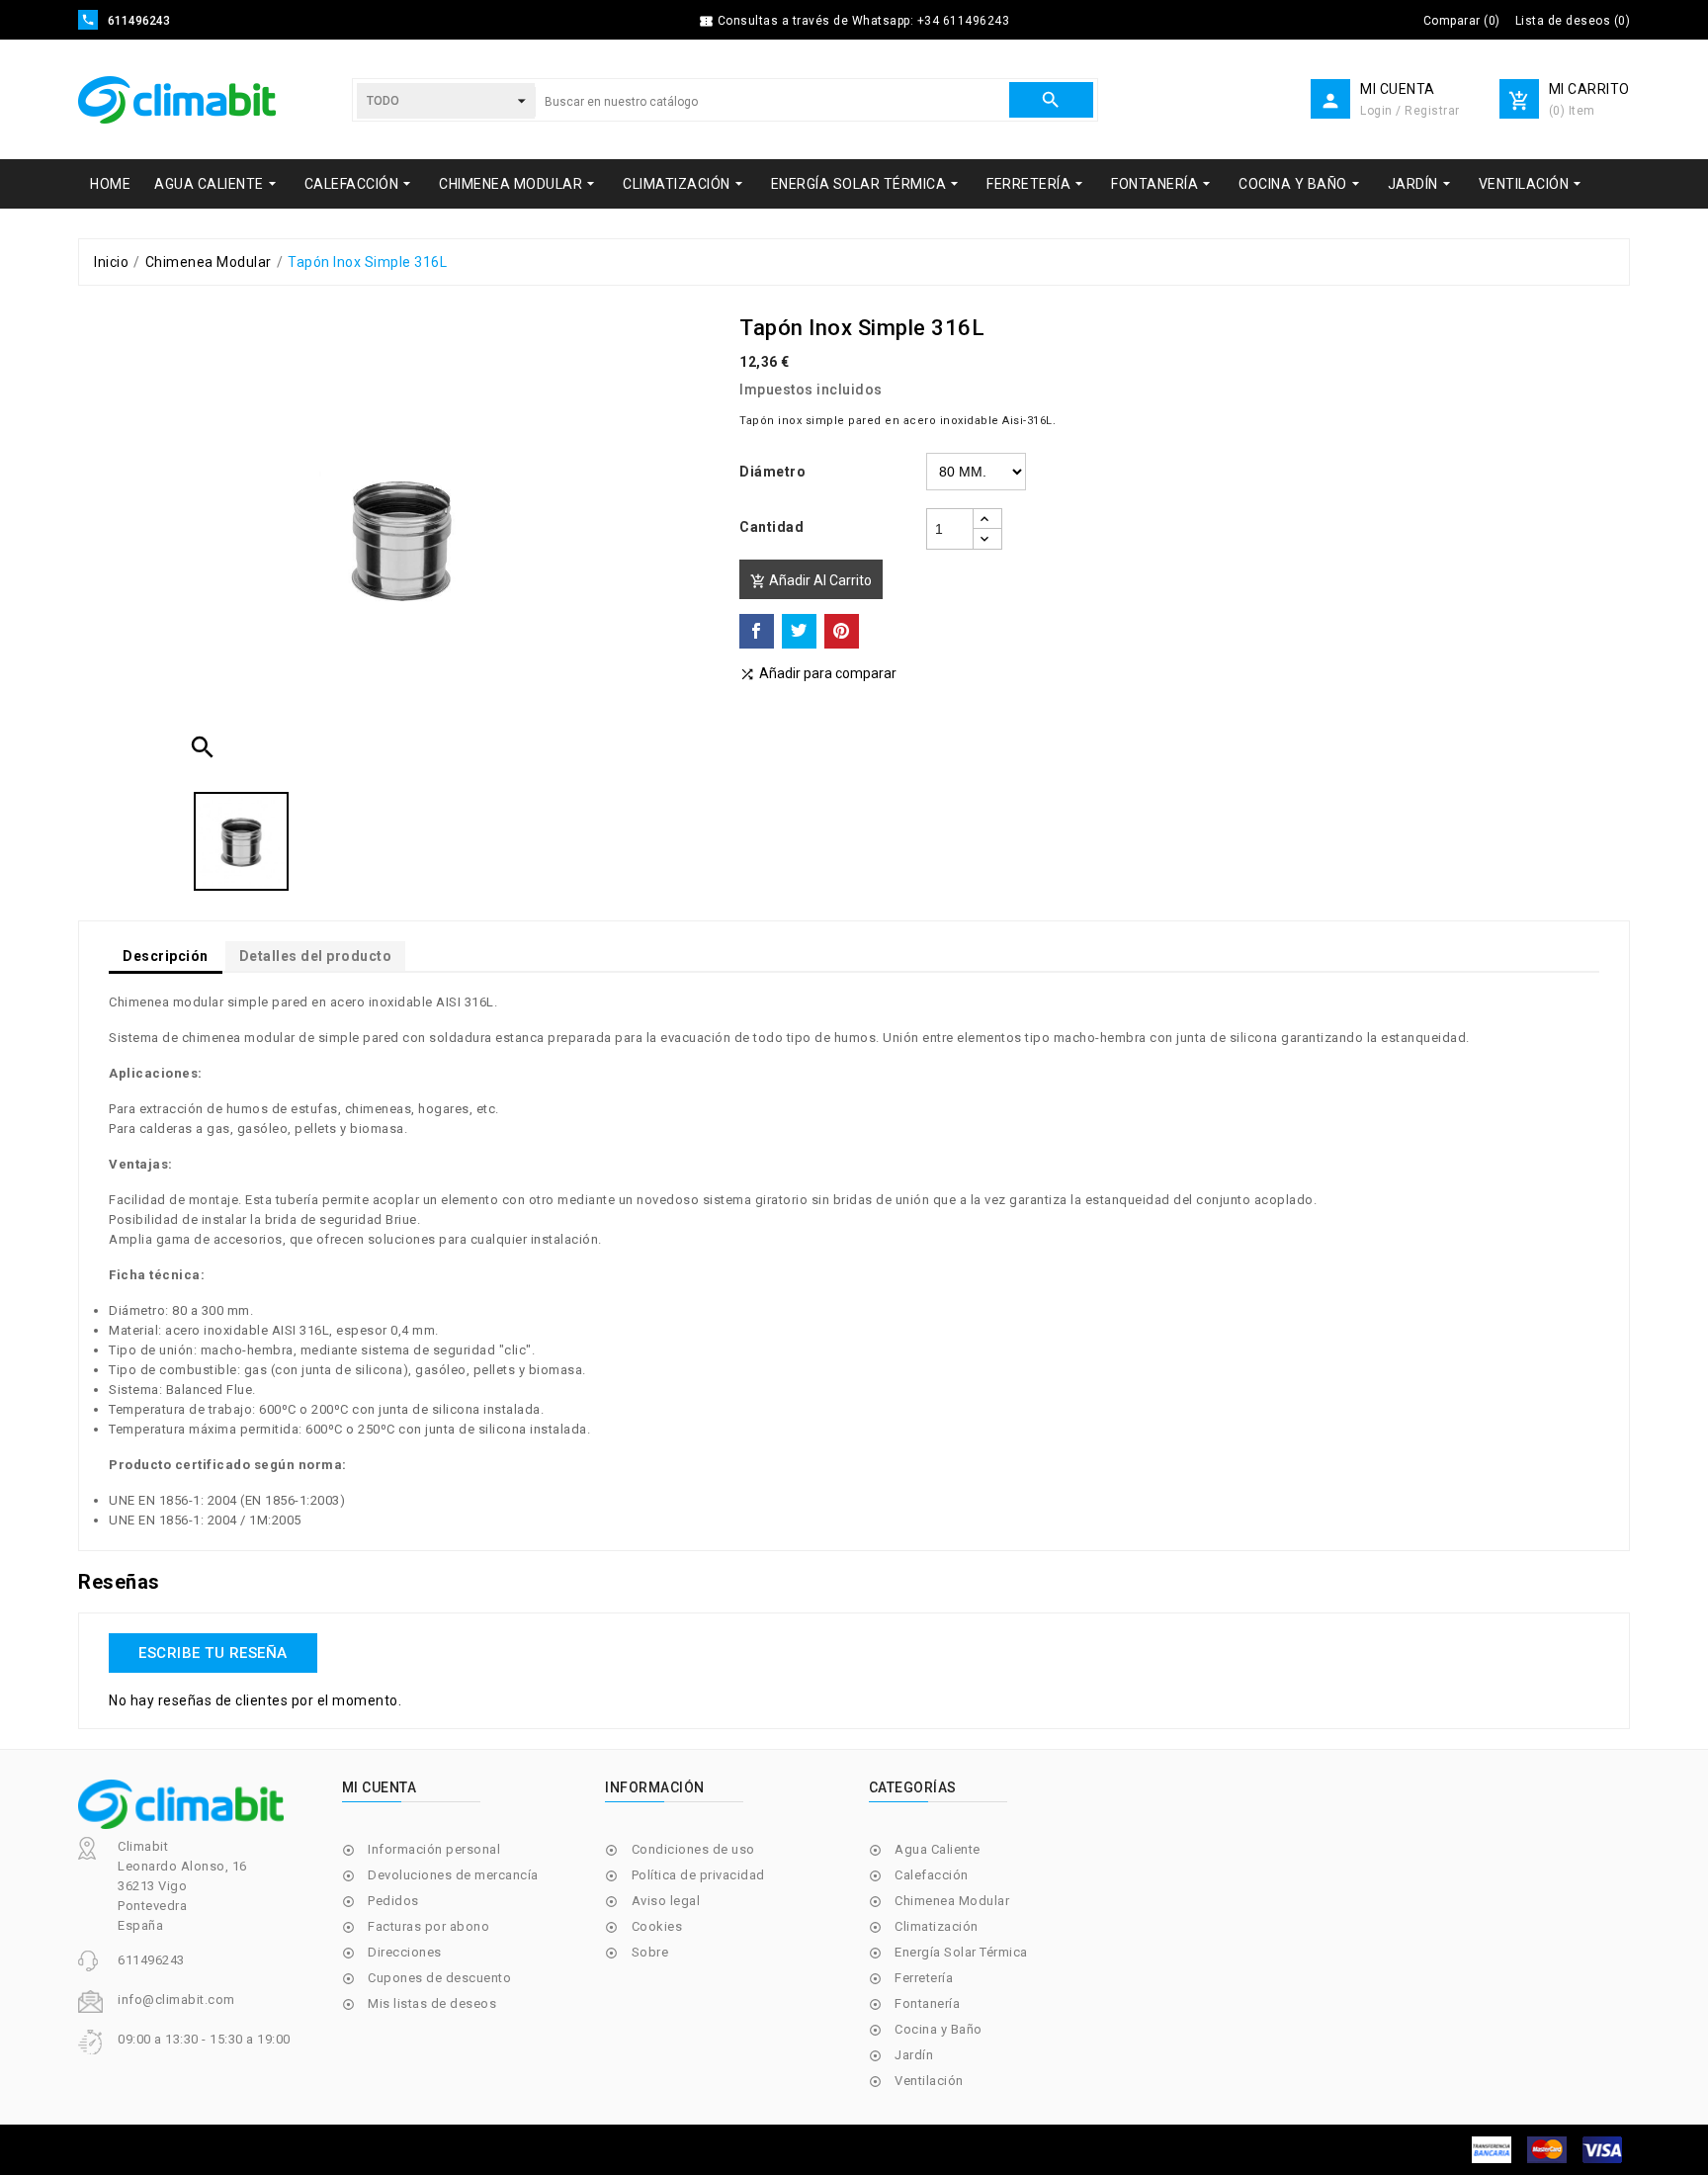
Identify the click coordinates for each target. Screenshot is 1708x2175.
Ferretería (924, 1978)
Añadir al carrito (811, 581)
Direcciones (405, 1952)
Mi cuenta (380, 1787)
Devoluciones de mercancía (453, 1875)
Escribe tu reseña (213, 1653)
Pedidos (393, 1901)
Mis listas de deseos (432, 2003)
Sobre (650, 1952)
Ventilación (929, 2081)
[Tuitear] (799, 631)
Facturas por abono (428, 1926)
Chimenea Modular (952, 1901)
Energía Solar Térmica (961, 1952)
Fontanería (927, 2003)
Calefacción (932, 1875)
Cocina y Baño (939, 2029)
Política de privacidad (698, 1875)
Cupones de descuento (439, 1978)
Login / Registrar (1410, 111)
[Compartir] (757, 631)
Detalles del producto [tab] (316, 956)
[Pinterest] (842, 631)
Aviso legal (666, 1901)
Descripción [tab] (166, 956)
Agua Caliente (938, 1849)
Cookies (657, 1926)
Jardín (914, 2055)
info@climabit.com (176, 2000)
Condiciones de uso (693, 1849)
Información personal (434, 1849)
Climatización (937, 1926)
